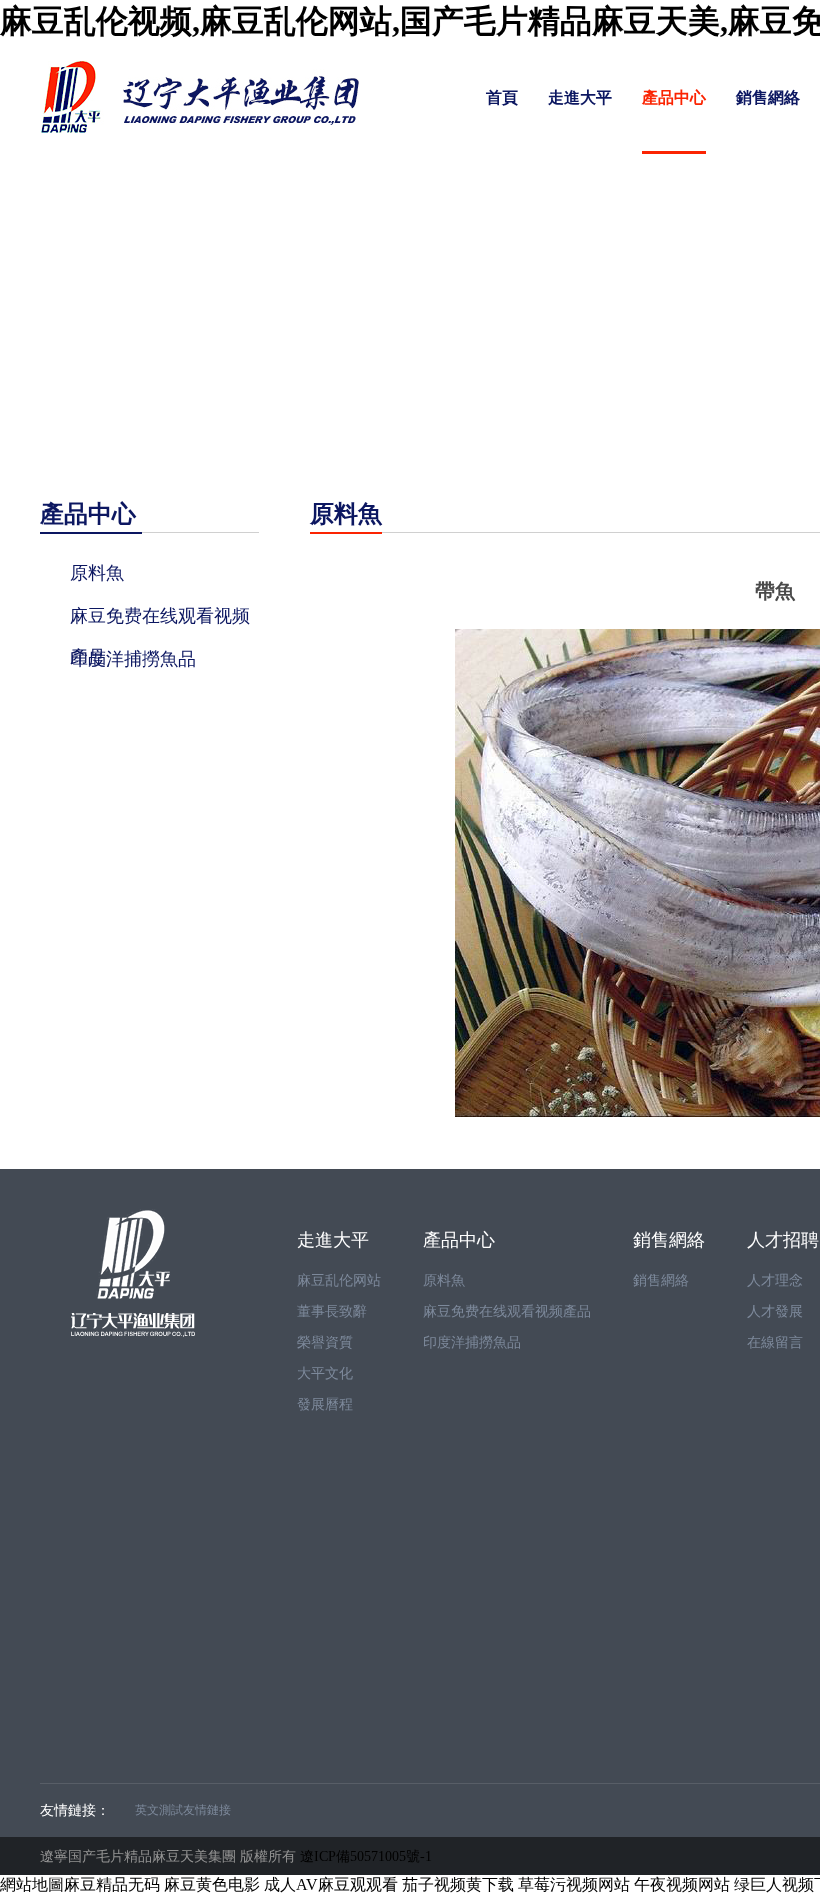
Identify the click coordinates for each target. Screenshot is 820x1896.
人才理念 (775, 1280)
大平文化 (325, 1373)
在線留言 (775, 1342)
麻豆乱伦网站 (339, 1280)
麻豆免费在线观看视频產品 (507, 1311)
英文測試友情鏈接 (183, 1810)
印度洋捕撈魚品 (472, 1342)
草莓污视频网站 (574, 1884)
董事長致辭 (332, 1311)
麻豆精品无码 (112, 1884)
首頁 (502, 97)
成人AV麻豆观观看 (331, 1884)
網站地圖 (32, 1884)
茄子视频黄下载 (458, 1884)
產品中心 (674, 97)
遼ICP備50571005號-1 (366, 1856)
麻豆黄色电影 (212, 1884)
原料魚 (444, 1280)
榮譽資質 (325, 1342)
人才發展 (775, 1311)
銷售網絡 (768, 97)
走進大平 (580, 97)
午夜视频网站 (682, 1884)
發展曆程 (325, 1404)
